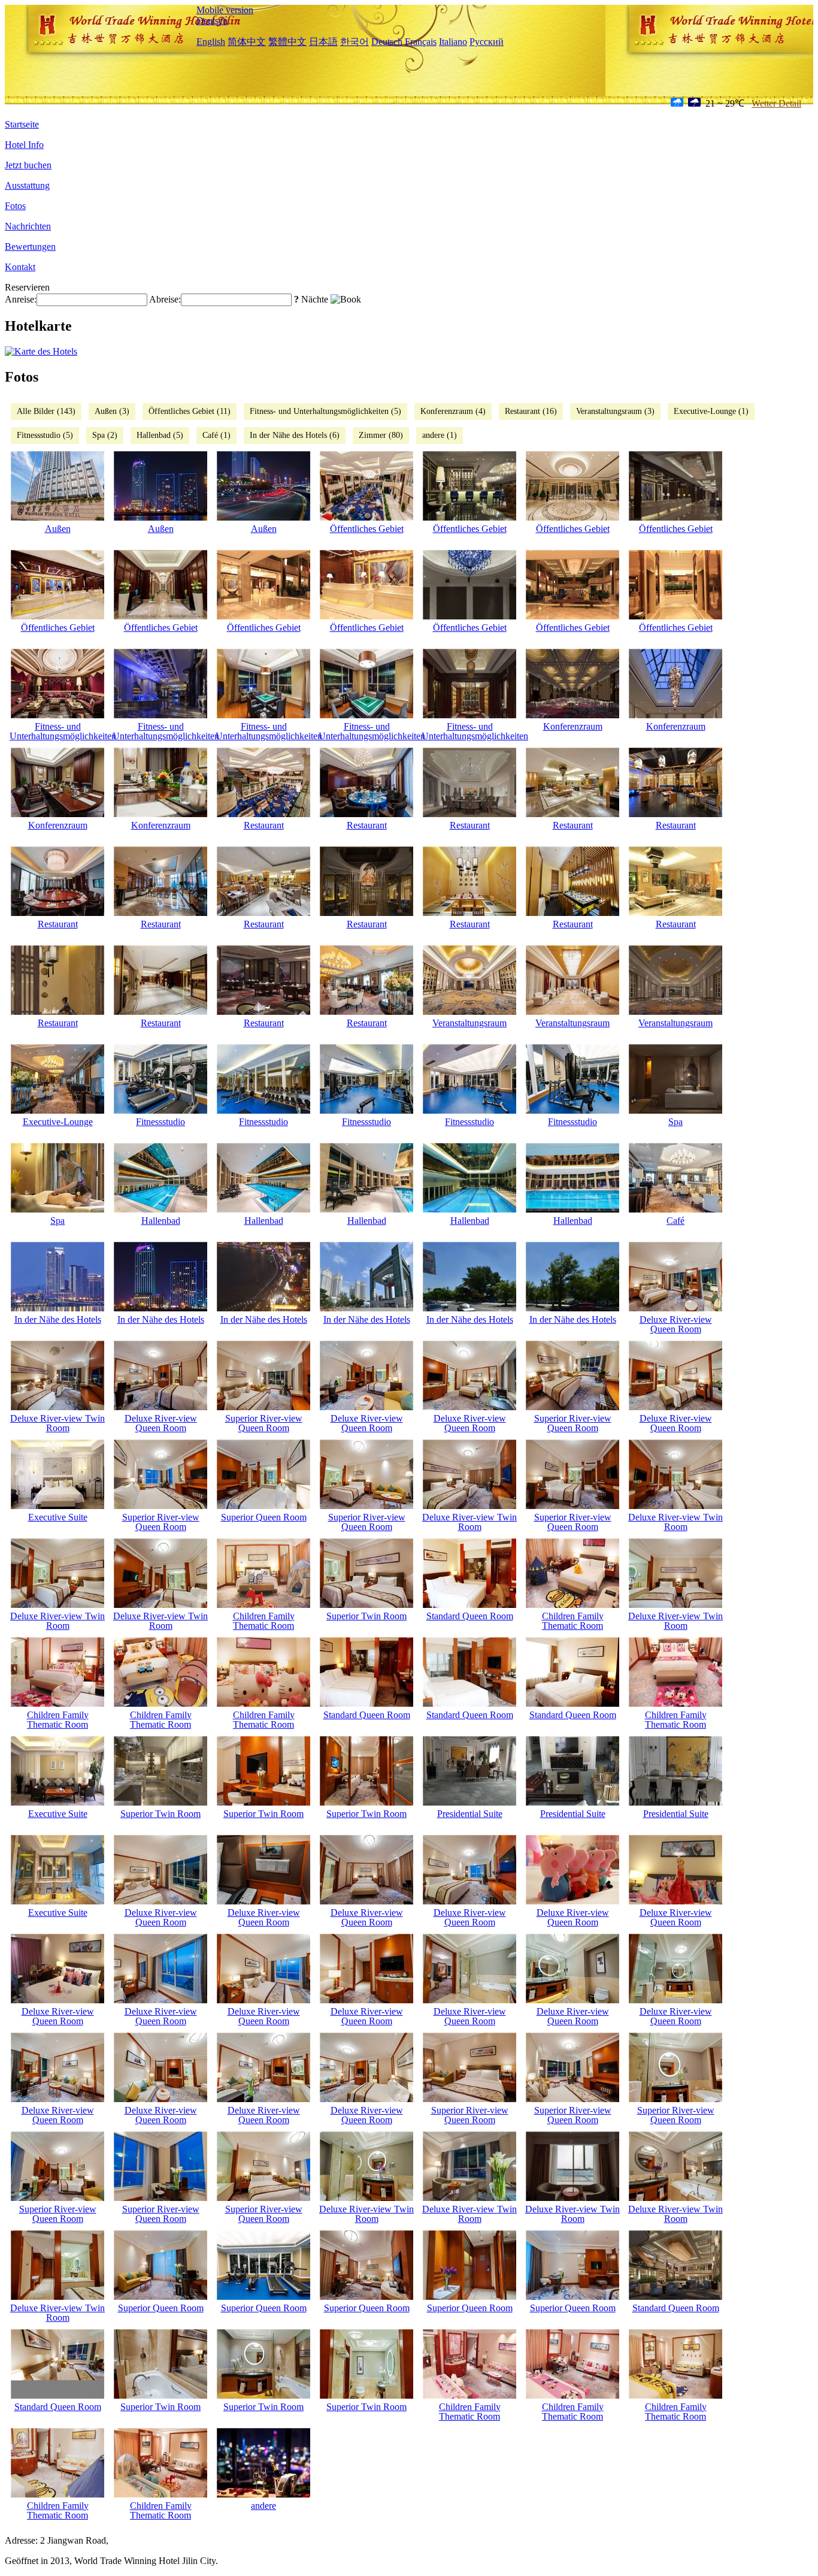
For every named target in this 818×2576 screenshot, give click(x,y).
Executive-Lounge (58, 1122)
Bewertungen (30, 247)
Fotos (15, 206)
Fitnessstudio (160, 1122)
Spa (675, 1122)
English (211, 42)
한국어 (355, 42)
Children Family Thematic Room (264, 1621)
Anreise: (21, 299)
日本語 (323, 42)
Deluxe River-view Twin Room (57, 1423)
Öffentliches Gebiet (367, 529)
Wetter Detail (776, 103)
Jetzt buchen (28, 165)
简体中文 (247, 42)
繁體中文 (287, 42)
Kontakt (20, 267)
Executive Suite (58, 1517)
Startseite (22, 124)
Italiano (453, 42)
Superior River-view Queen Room (264, 1423)
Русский (487, 42)
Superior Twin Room (366, 1616)
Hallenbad (161, 1221)
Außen (58, 529)
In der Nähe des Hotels (58, 1319)
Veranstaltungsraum (469, 1023)
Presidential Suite (470, 1814)
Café (675, 1221)
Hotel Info (24, 145)
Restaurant (264, 825)
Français (421, 42)
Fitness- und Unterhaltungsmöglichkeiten (57, 731)
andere (263, 2506)
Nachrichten (28, 226)
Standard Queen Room (470, 1616)
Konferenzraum (573, 726)
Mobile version (225, 10)
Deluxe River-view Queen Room (676, 1324)
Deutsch (212, 21)
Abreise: (165, 299)
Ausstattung (27, 185)
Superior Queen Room (264, 1517)
